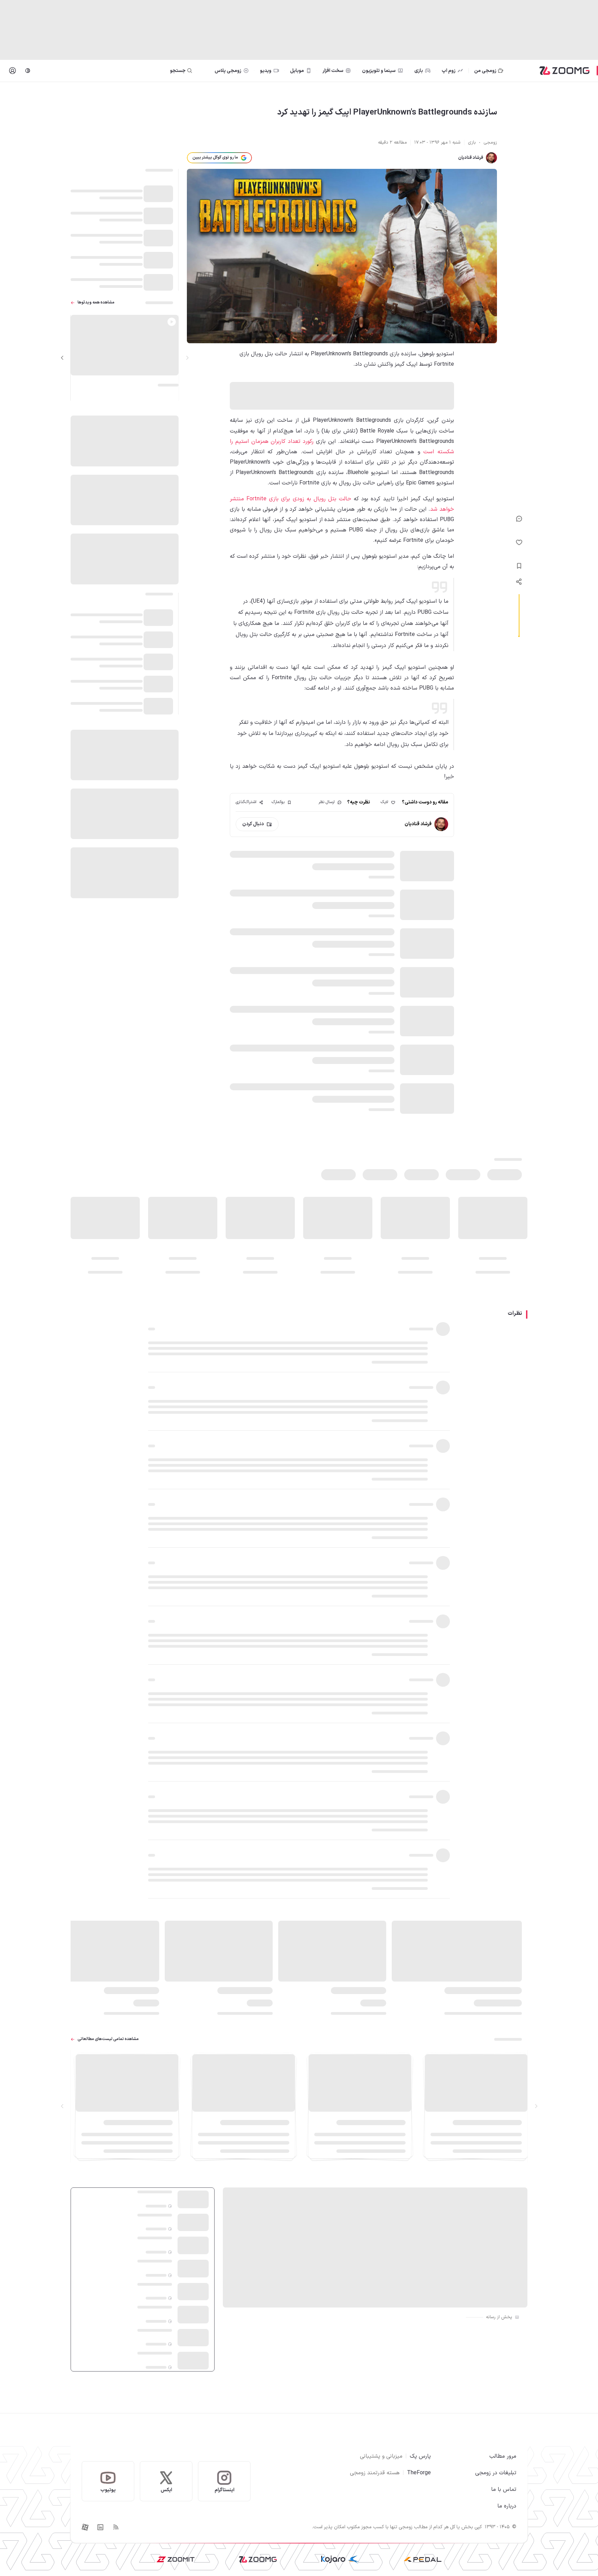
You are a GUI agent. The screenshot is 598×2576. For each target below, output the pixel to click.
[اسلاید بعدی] (62, 358)
